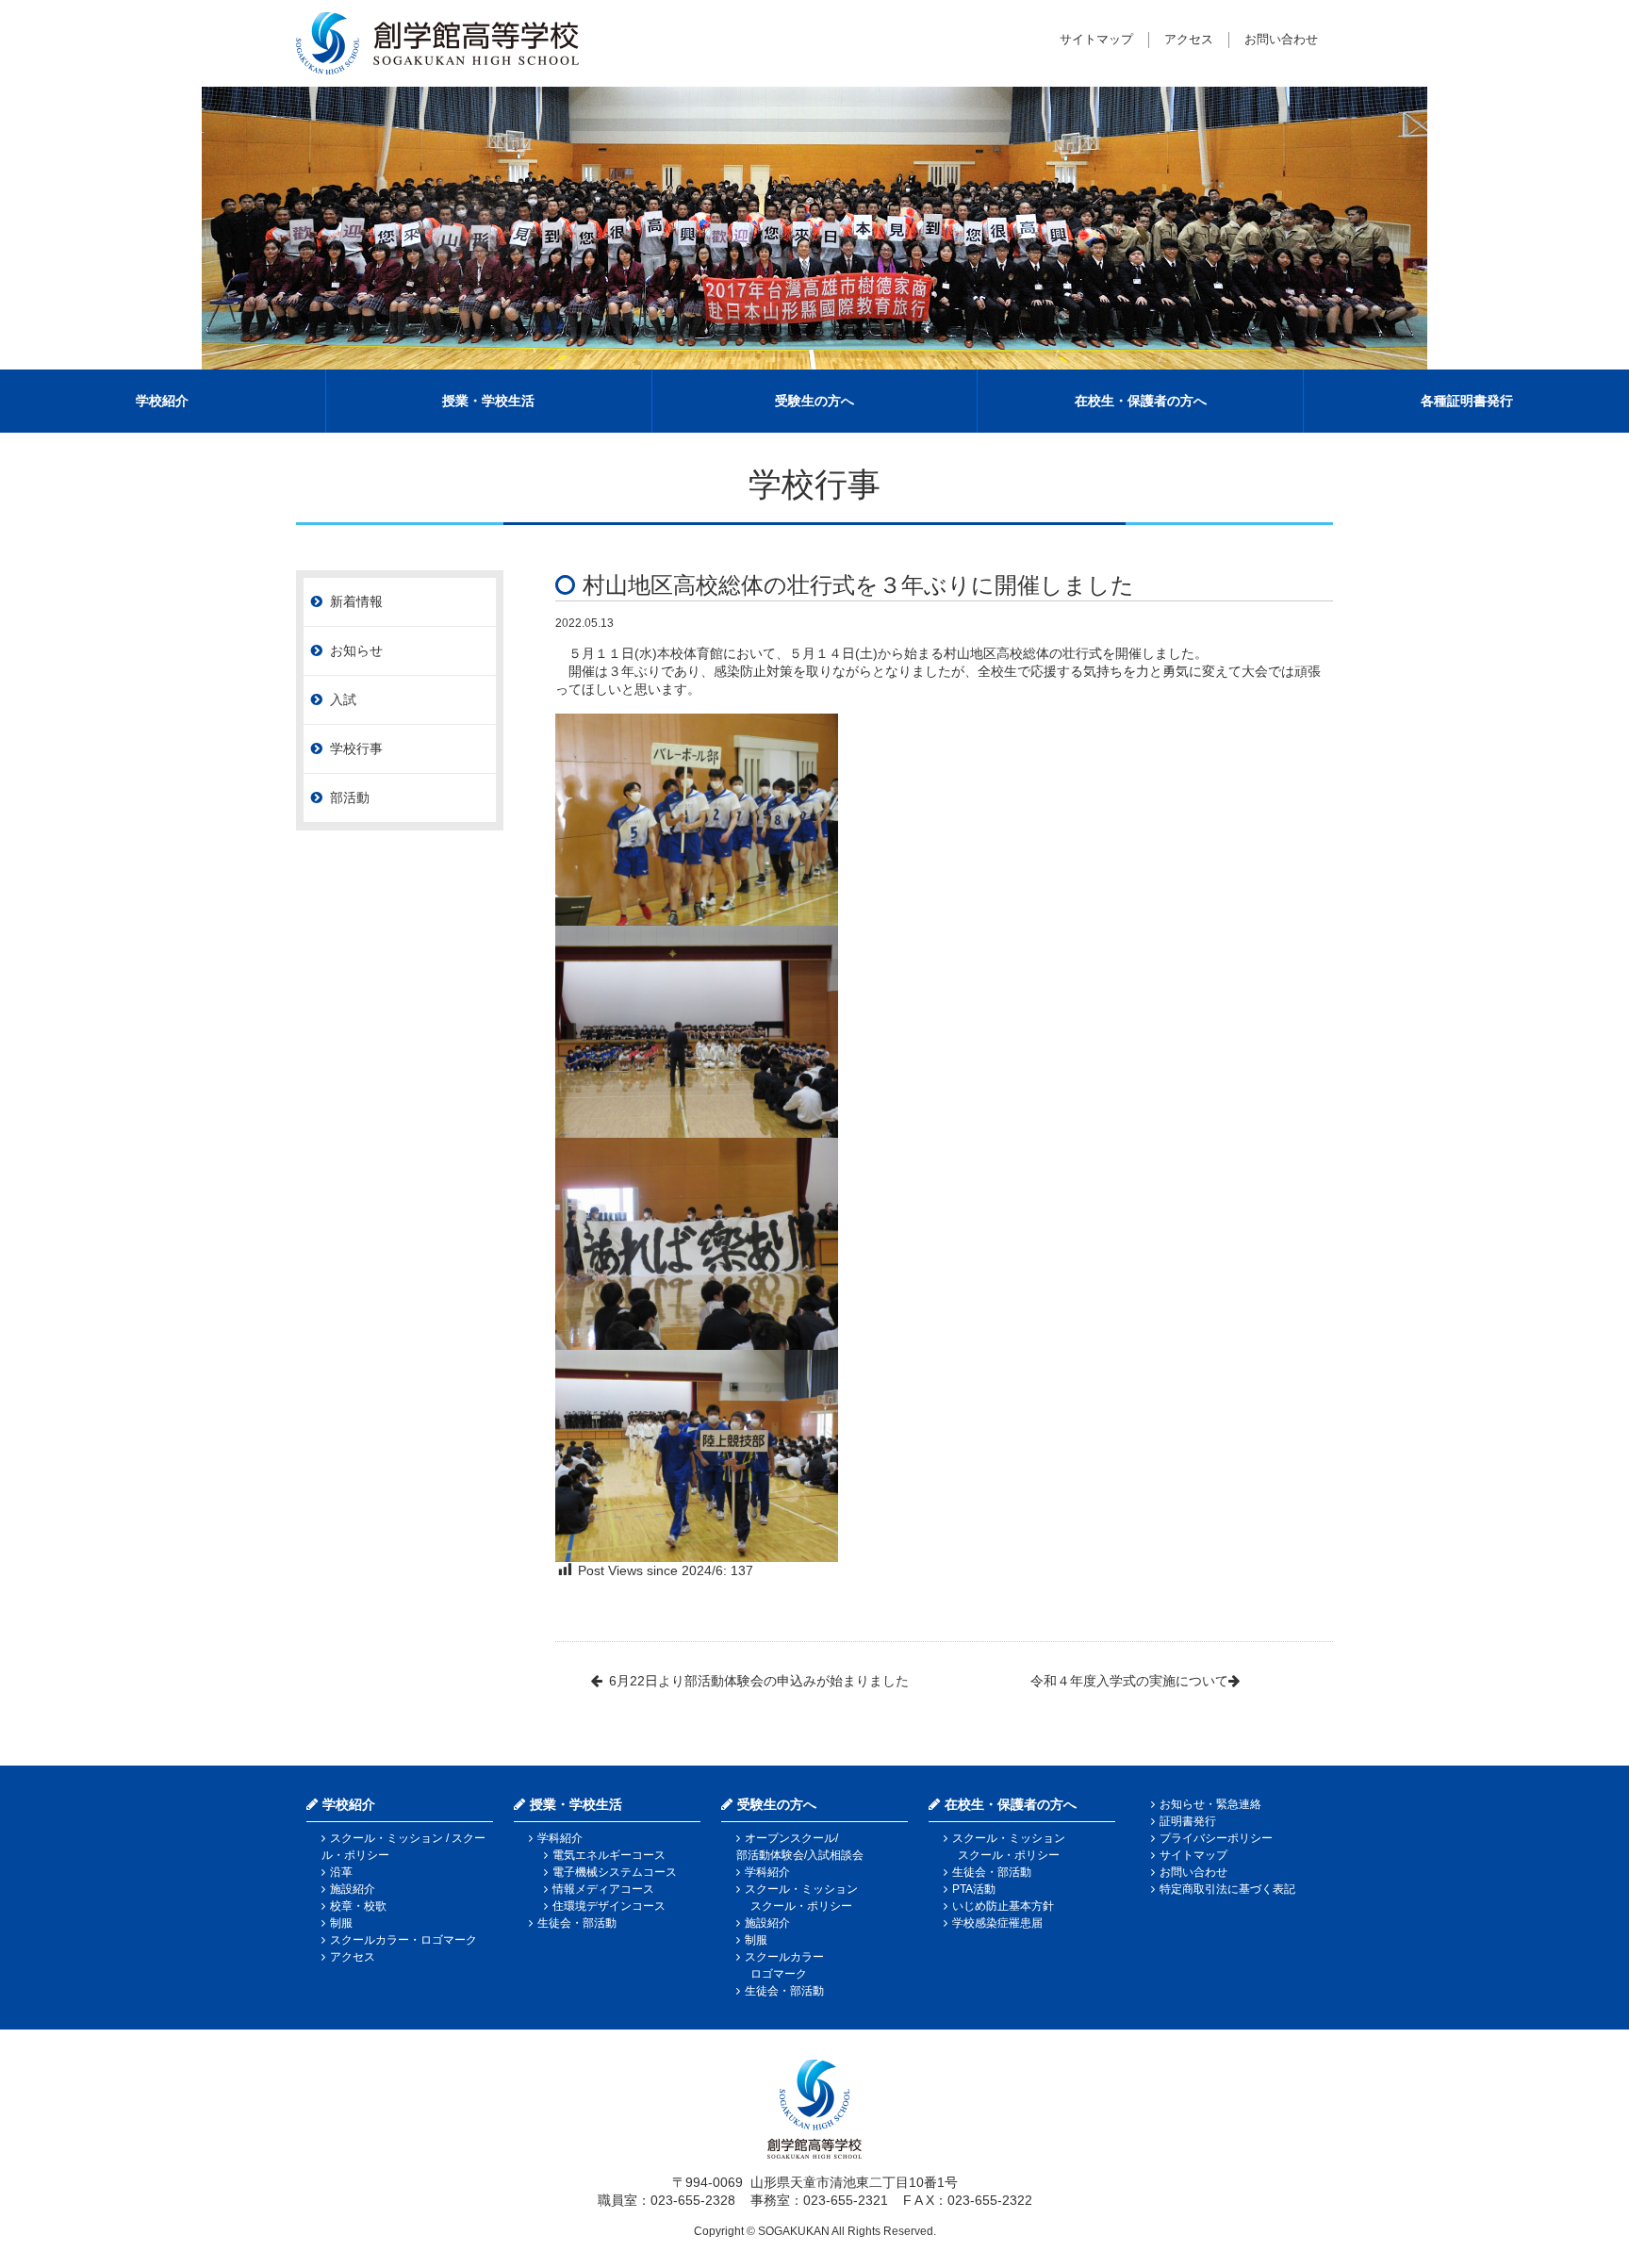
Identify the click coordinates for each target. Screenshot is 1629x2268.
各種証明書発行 (1467, 401)
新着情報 (356, 601)
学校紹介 (162, 401)
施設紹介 (353, 1889)
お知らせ (356, 650)
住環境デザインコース (609, 1906)
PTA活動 (974, 1889)
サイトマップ (1096, 39)
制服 (341, 1923)
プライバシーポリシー (1216, 1838)
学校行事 (356, 748)
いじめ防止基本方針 (1003, 1906)
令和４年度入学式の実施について (1129, 1681)
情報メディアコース (603, 1889)
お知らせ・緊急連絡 (1210, 1804)
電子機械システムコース (615, 1872)
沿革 (341, 1872)
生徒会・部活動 (577, 1923)
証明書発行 (1188, 1821)
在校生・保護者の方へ (1141, 401)
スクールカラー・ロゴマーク (403, 1940)
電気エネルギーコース (609, 1855)
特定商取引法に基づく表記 (1227, 1889)
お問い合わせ (1281, 39)
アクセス (1189, 39)
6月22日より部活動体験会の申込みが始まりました (759, 1681)
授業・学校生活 (488, 401)
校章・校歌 (358, 1906)
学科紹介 (560, 1838)
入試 (343, 699)
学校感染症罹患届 (997, 1923)
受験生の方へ (814, 401)
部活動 (350, 797)
